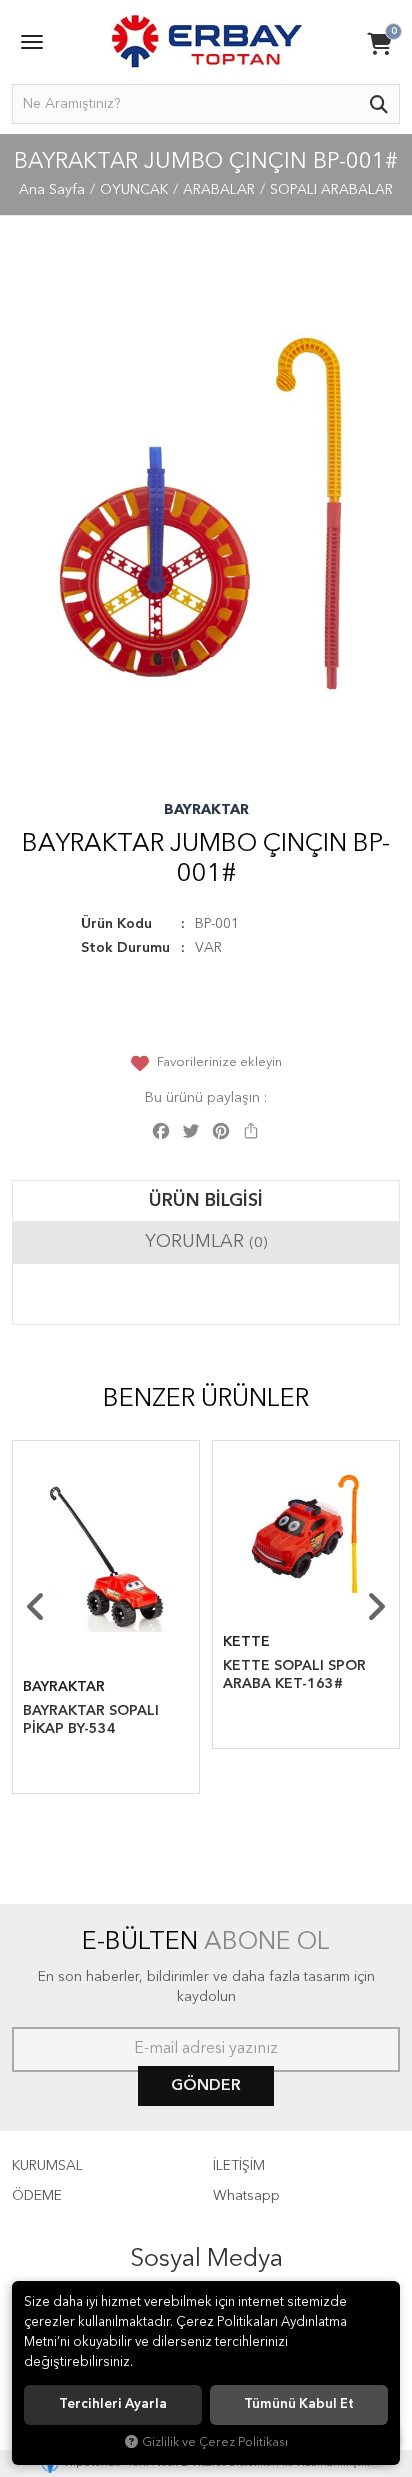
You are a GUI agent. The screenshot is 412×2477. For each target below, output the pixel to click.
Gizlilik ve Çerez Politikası (215, 2442)
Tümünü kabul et (299, 2404)
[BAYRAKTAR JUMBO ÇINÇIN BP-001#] (206, 513)
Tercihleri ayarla (113, 2404)
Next (376, 1607)
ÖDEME (37, 2196)
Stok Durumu (125, 948)
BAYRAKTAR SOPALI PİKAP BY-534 (91, 1720)
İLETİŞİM (239, 2166)
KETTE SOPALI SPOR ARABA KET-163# (294, 1675)
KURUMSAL (47, 2166)
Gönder (206, 2086)
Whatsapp (246, 2196)
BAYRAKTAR (206, 810)
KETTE (246, 1642)
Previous (36, 1607)
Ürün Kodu (116, 924)
